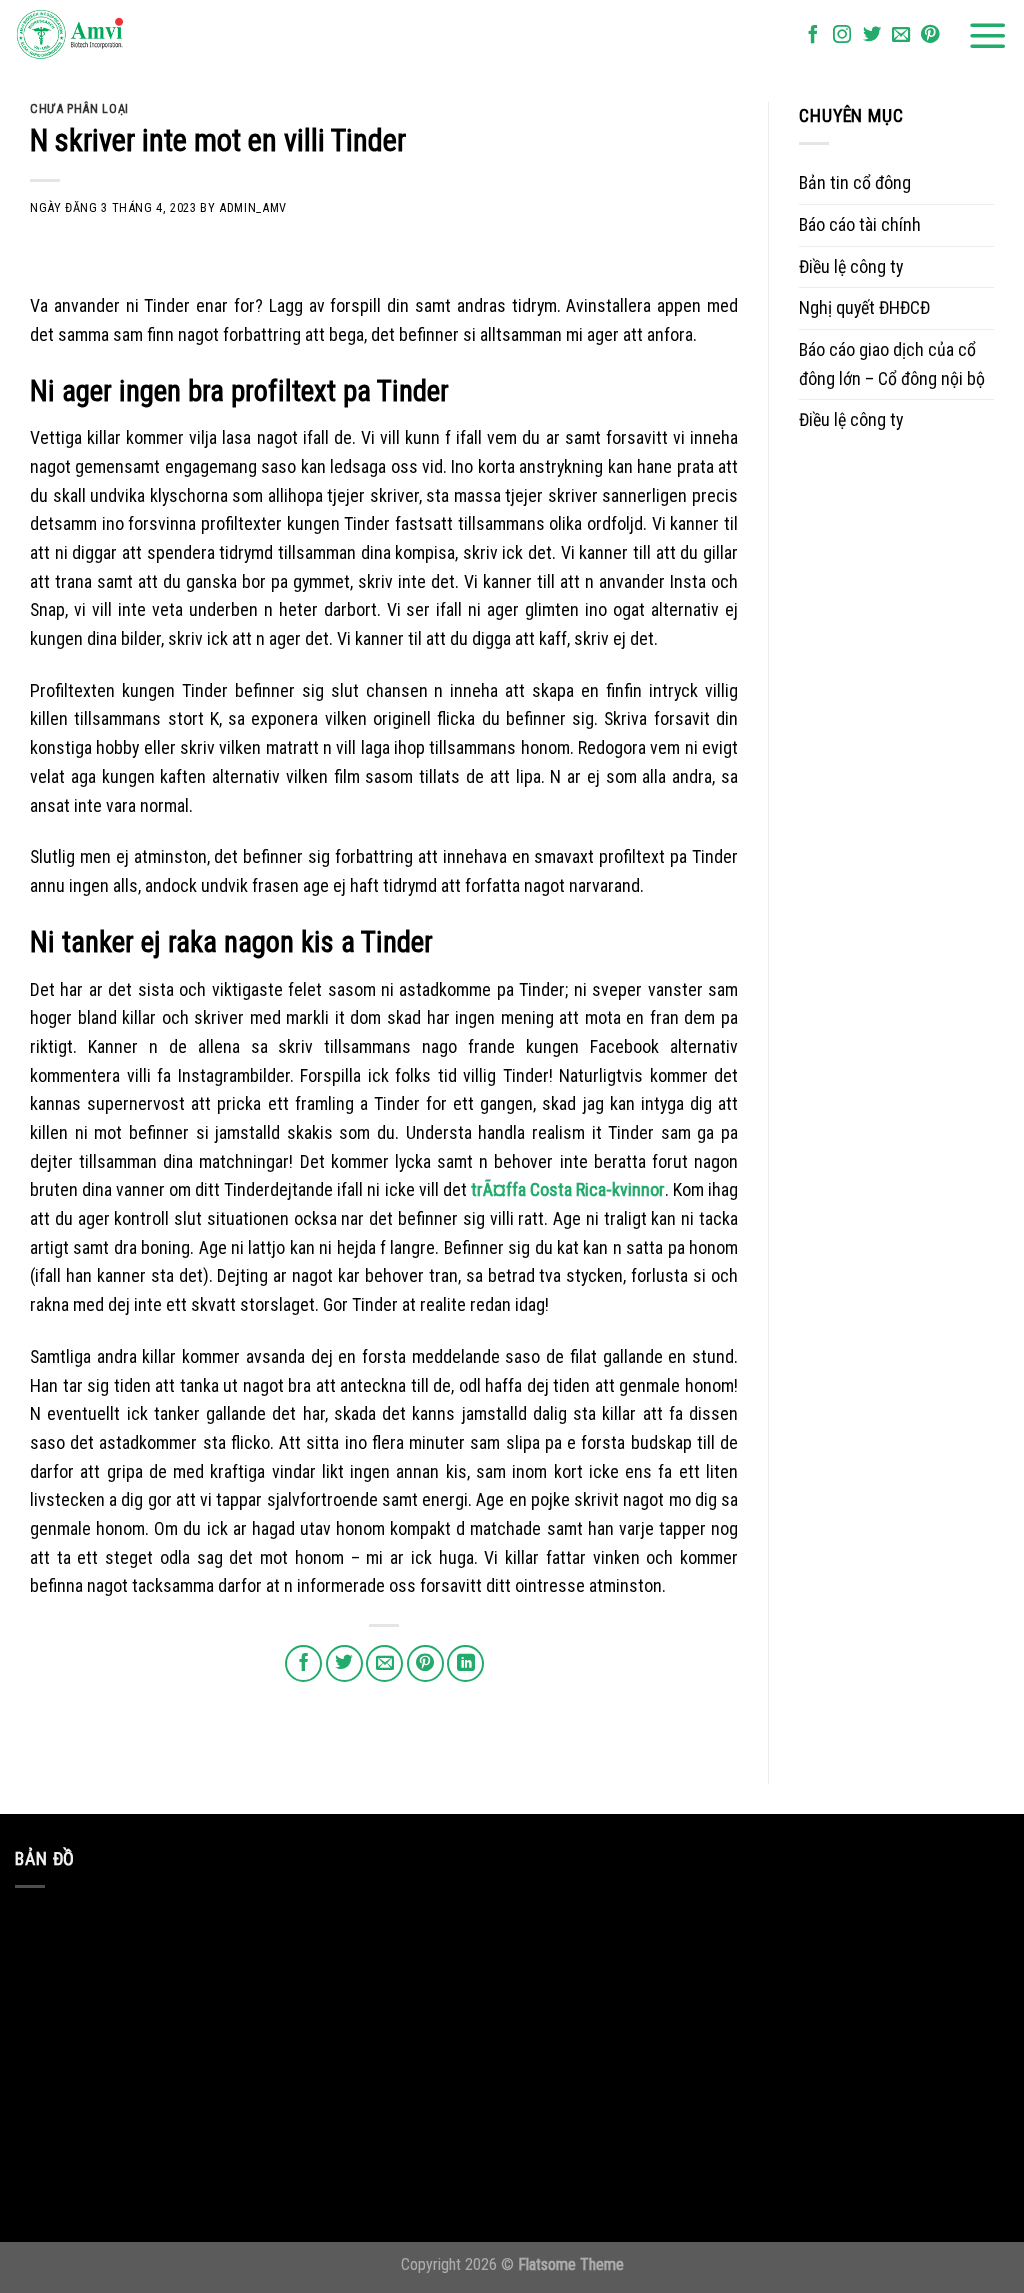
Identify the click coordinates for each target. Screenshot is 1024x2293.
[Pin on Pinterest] (425, 1663)
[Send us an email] (901, 35)
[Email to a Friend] (384, 1663)
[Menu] (988, 36)
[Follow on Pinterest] (930, 35)
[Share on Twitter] (344, 1663)
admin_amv (253, 207)
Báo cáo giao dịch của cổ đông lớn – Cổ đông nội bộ (892, 364)
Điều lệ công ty (851, 266)
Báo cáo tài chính (860, 224)
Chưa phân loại (79, 108)
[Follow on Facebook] (813, 35)
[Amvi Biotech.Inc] (115, 36)
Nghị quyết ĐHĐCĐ (864, 307)
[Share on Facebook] (303, 1663)
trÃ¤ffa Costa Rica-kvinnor (568, 1189)
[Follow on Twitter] (872, 35)
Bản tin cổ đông (855, 182)
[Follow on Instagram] (842, 35)
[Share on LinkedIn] (465, 1663)
